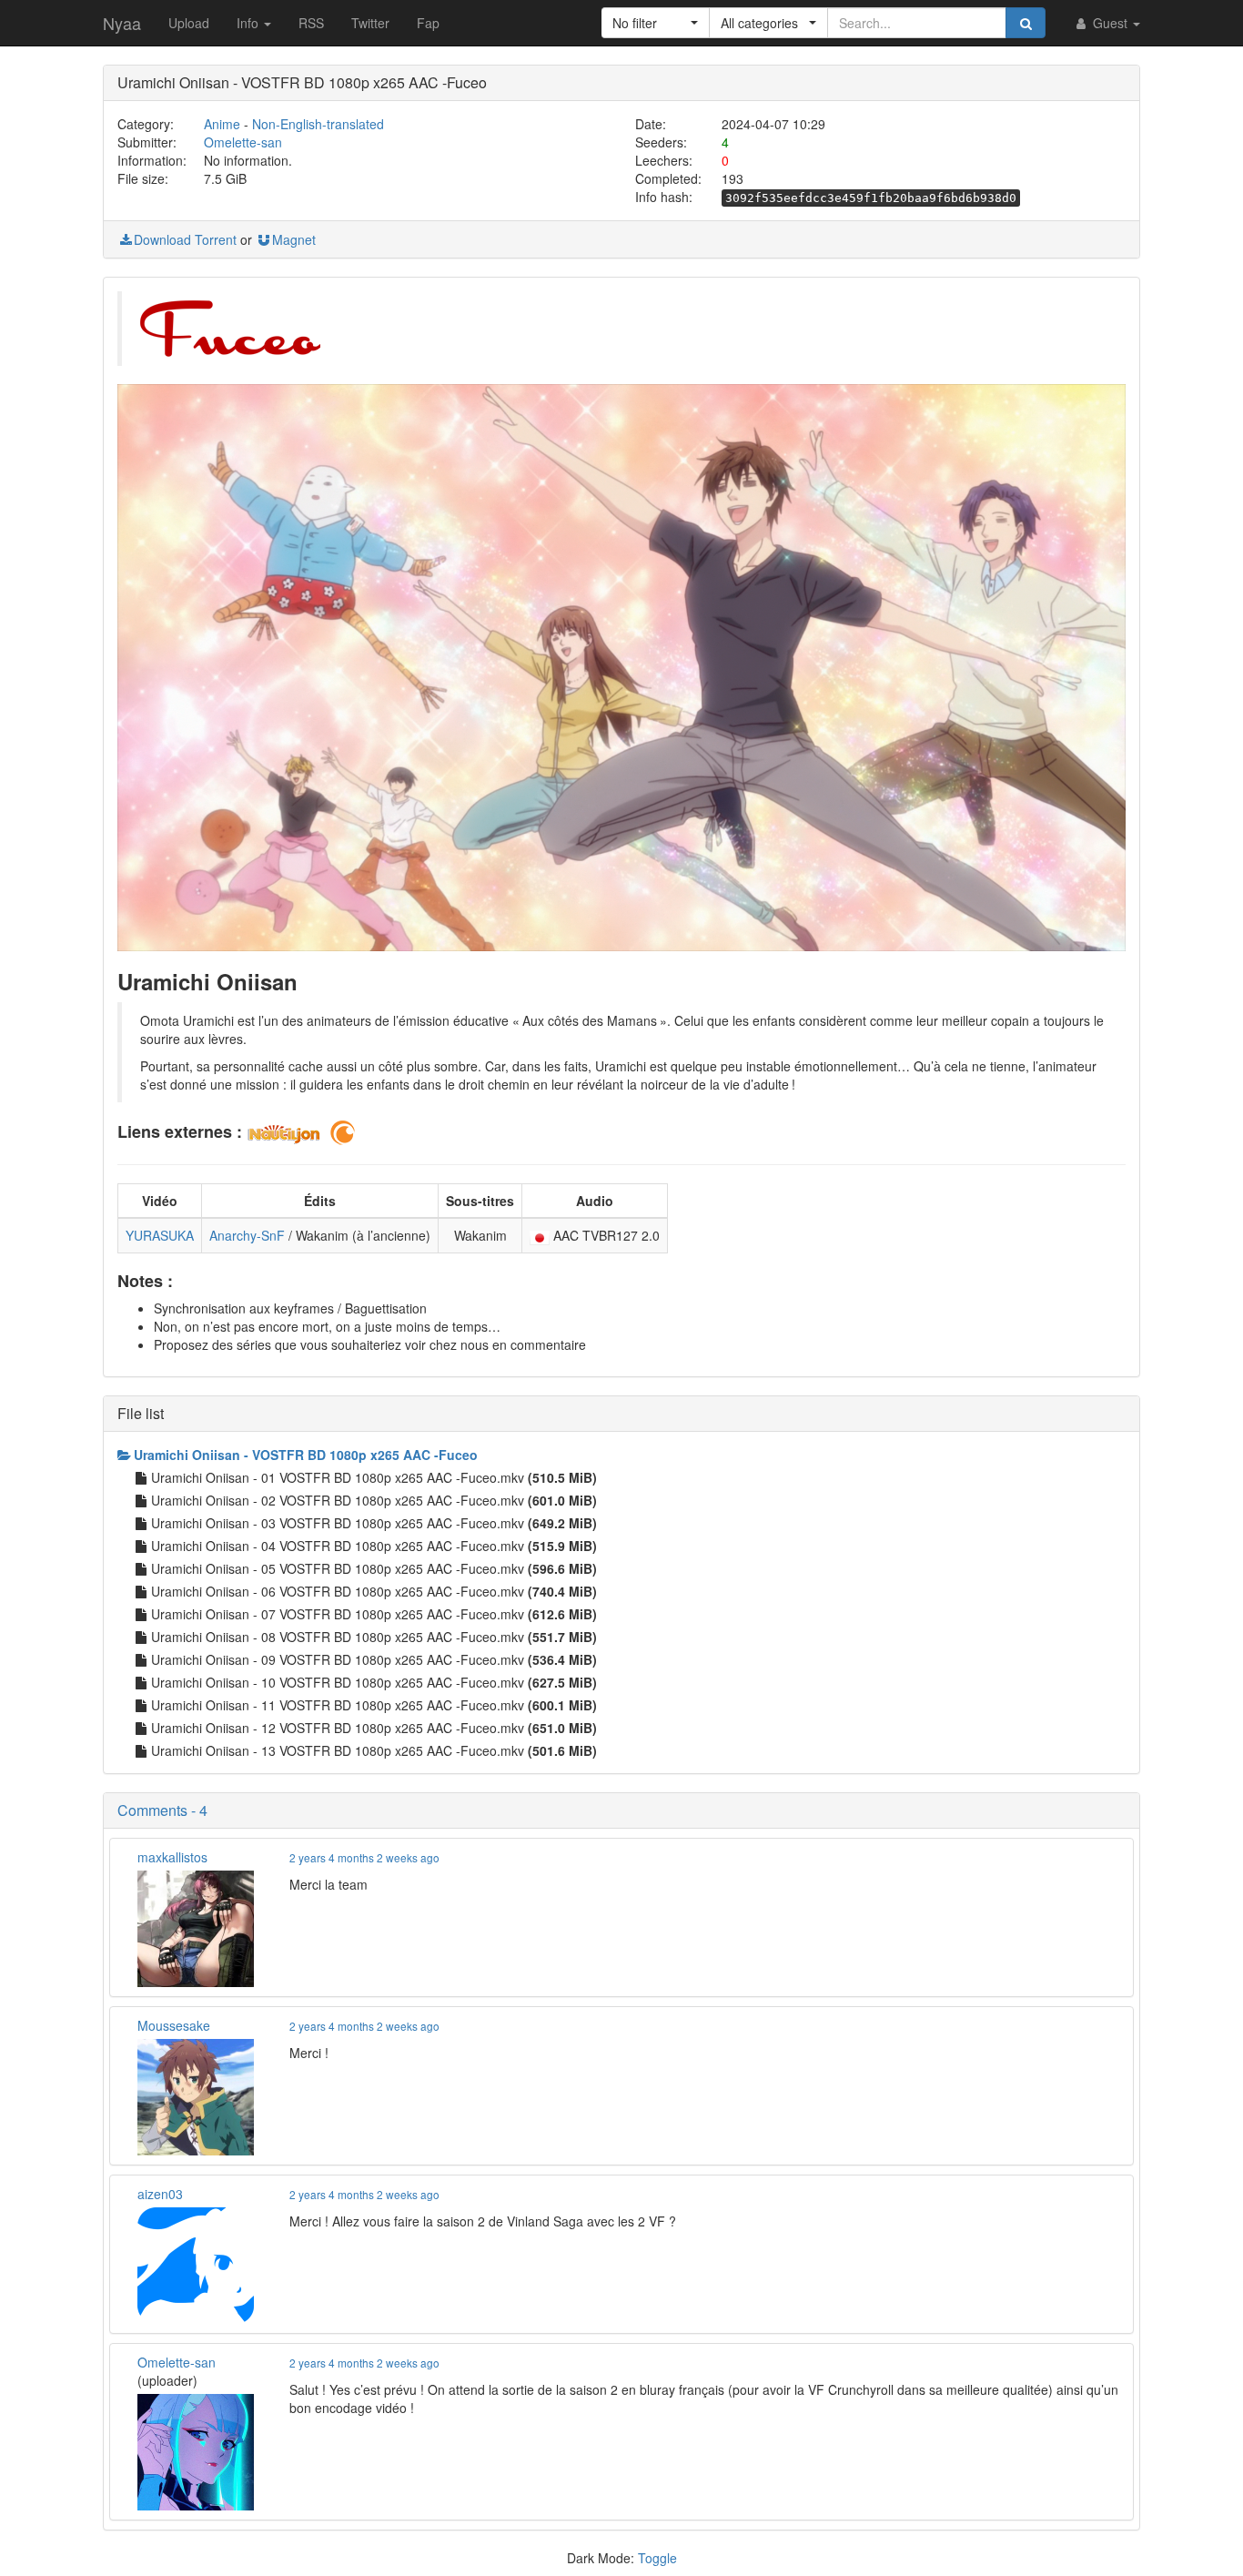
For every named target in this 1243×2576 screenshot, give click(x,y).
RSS (311, 23)
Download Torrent (185, 239)
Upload (189, 23)
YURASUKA (160, 1235)
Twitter (370, 23)
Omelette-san (243, 142)
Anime (222, 124)
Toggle (657, 2558)
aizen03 (160, 2194)
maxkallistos (172, 1857)
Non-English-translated (318, 124)
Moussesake (174, 2025)
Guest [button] (1110, 23)
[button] (656, 23)
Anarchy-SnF (247, 1235)
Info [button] (249, 23)
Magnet (294, 239)
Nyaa (122, 23)
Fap (428, 23)
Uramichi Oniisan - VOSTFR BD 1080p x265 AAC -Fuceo (306, 1455)
